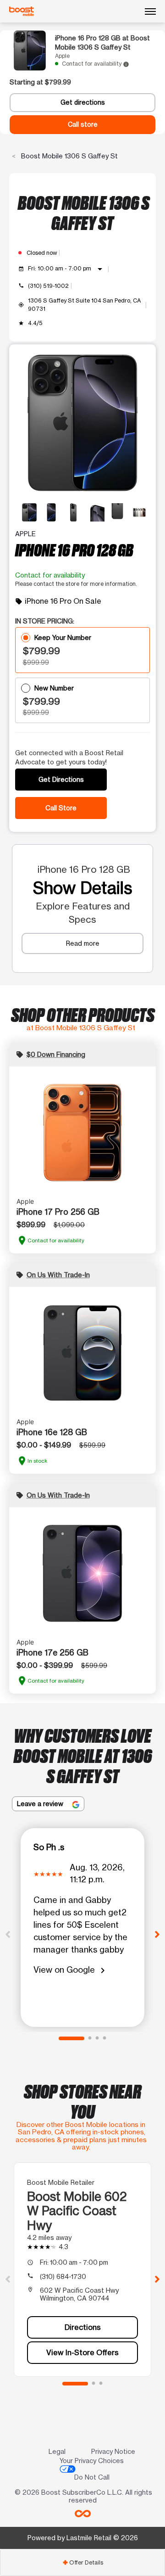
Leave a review (41, 1804)
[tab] (82, 2562)
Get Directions (61, 779)
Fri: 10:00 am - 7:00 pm (67, 269)
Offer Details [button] (83, 2562)
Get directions (83, 102)
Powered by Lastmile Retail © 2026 (83, 2538)
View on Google (71, 1970)
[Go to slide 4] (104, 2038)
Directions (83, 2327)
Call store (83, 124)
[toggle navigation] (150, 11)
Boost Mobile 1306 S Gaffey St (69, 156)
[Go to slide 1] (71, 2038)
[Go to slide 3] (97, 2038)
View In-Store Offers (82, 2352)
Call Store (61, 808)
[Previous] (8, 1934)
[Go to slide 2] (90, 2038)
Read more (83, 943)
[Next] (157, 1934)
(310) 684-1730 (63, 2276)
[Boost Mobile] (22, 11)
